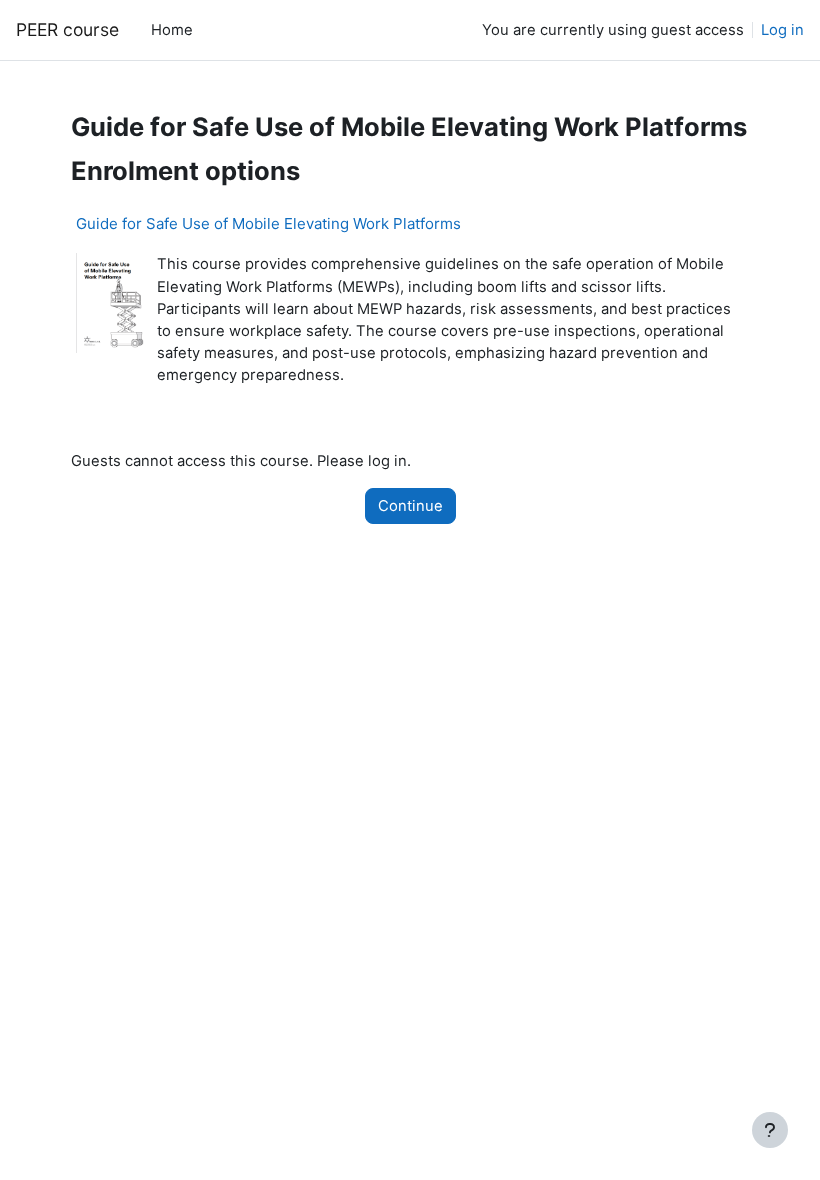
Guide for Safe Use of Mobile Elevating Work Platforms (268, 223)
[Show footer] (770, 1130)
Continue (410, 506)
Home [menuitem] (172, 30)
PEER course (67, 29)
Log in (782, 30)
